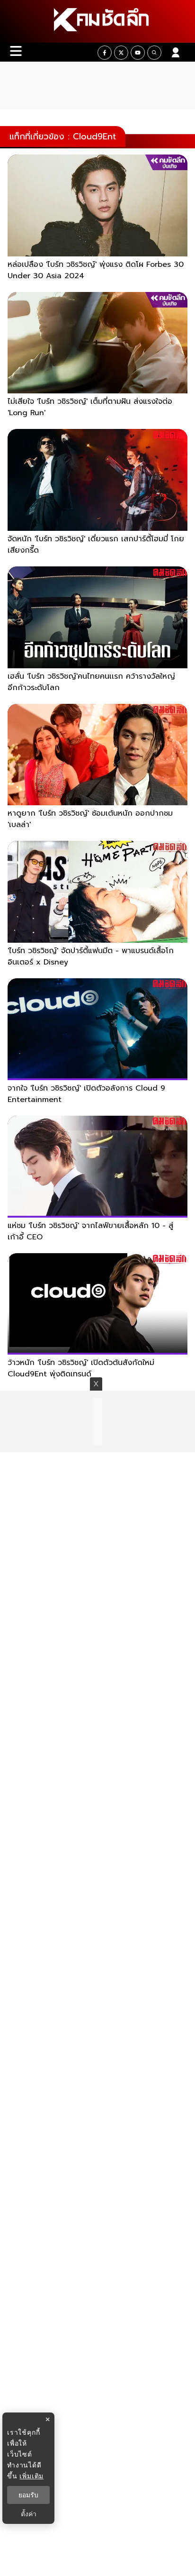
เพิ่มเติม (31, 2476)
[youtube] (138, 53)
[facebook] (105, 53)
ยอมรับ (28, 2495)
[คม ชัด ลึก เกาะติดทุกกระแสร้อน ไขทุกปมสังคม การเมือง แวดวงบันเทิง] (97, 21)
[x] (121, 53)
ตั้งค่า (29, 2514)
